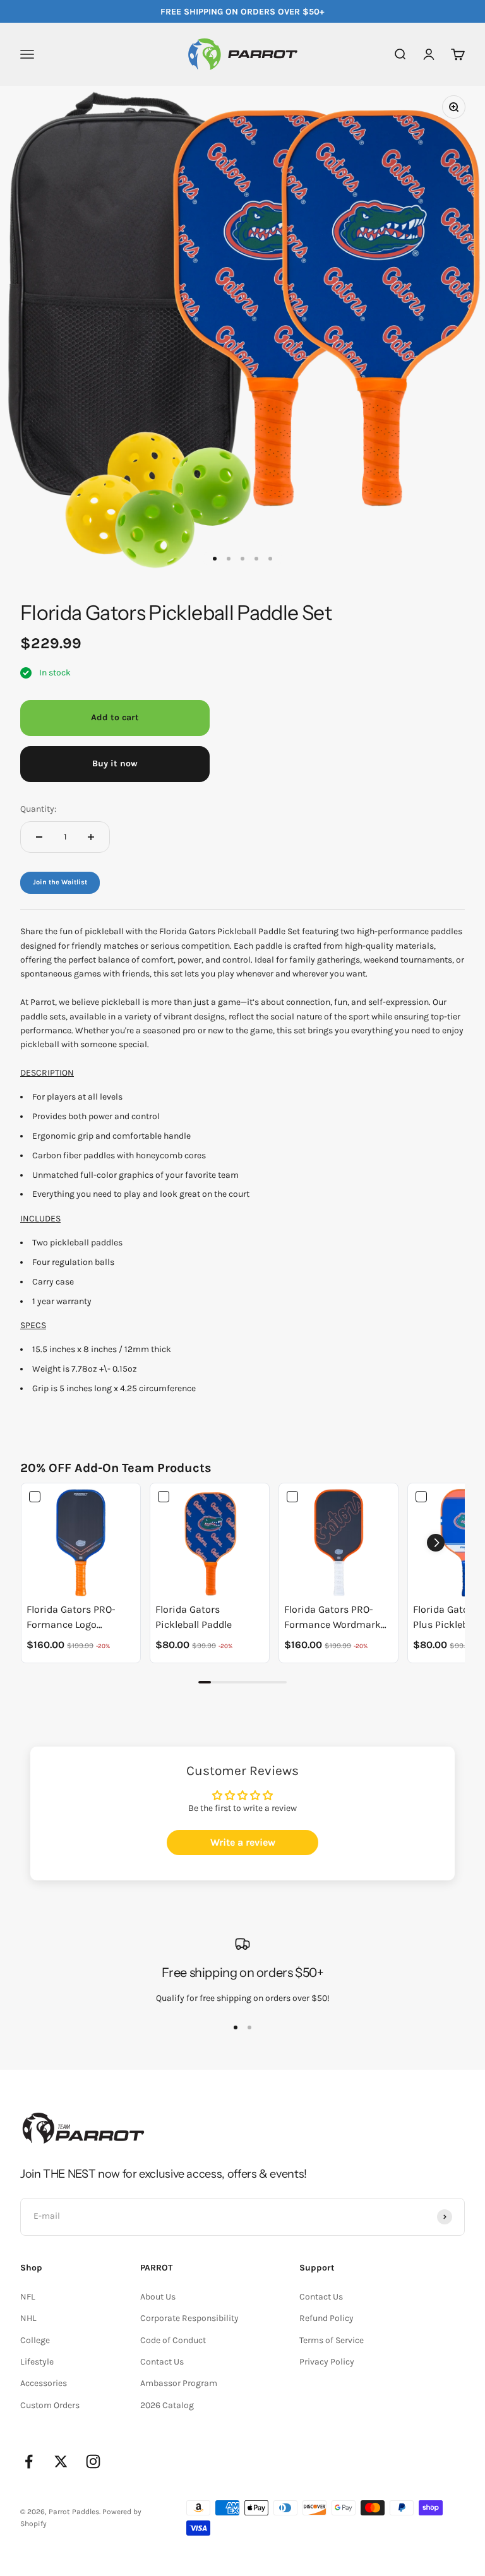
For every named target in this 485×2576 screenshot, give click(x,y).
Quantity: (38, 809)
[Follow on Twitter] (61, 2461)
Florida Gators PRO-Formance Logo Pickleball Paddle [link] (71, 1618)
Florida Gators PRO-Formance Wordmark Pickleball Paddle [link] (332, 1618)
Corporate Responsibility (189, 2318)
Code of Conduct (173, 2340)
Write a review (243, 1842)
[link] (81, 1543)
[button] (436, 1543)
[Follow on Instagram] (93, 2461)
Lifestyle (37, 2362)
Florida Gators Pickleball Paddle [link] (194, 1617)
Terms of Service (332, 2340)
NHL (28, 2318)
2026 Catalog (167, 2405)
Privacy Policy (327, 2362)
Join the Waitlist (60, 882)
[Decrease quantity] (39, 837)
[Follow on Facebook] (29, 2461)
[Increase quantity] (91, 837)
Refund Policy (326, 2318)
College (35, 2340)
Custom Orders (50, 2405)
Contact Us (162, 2362)
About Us (158, 2297)
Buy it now (115, 763)
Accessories (44, 2383)
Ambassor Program (179, 2383)
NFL (28, 2297)
